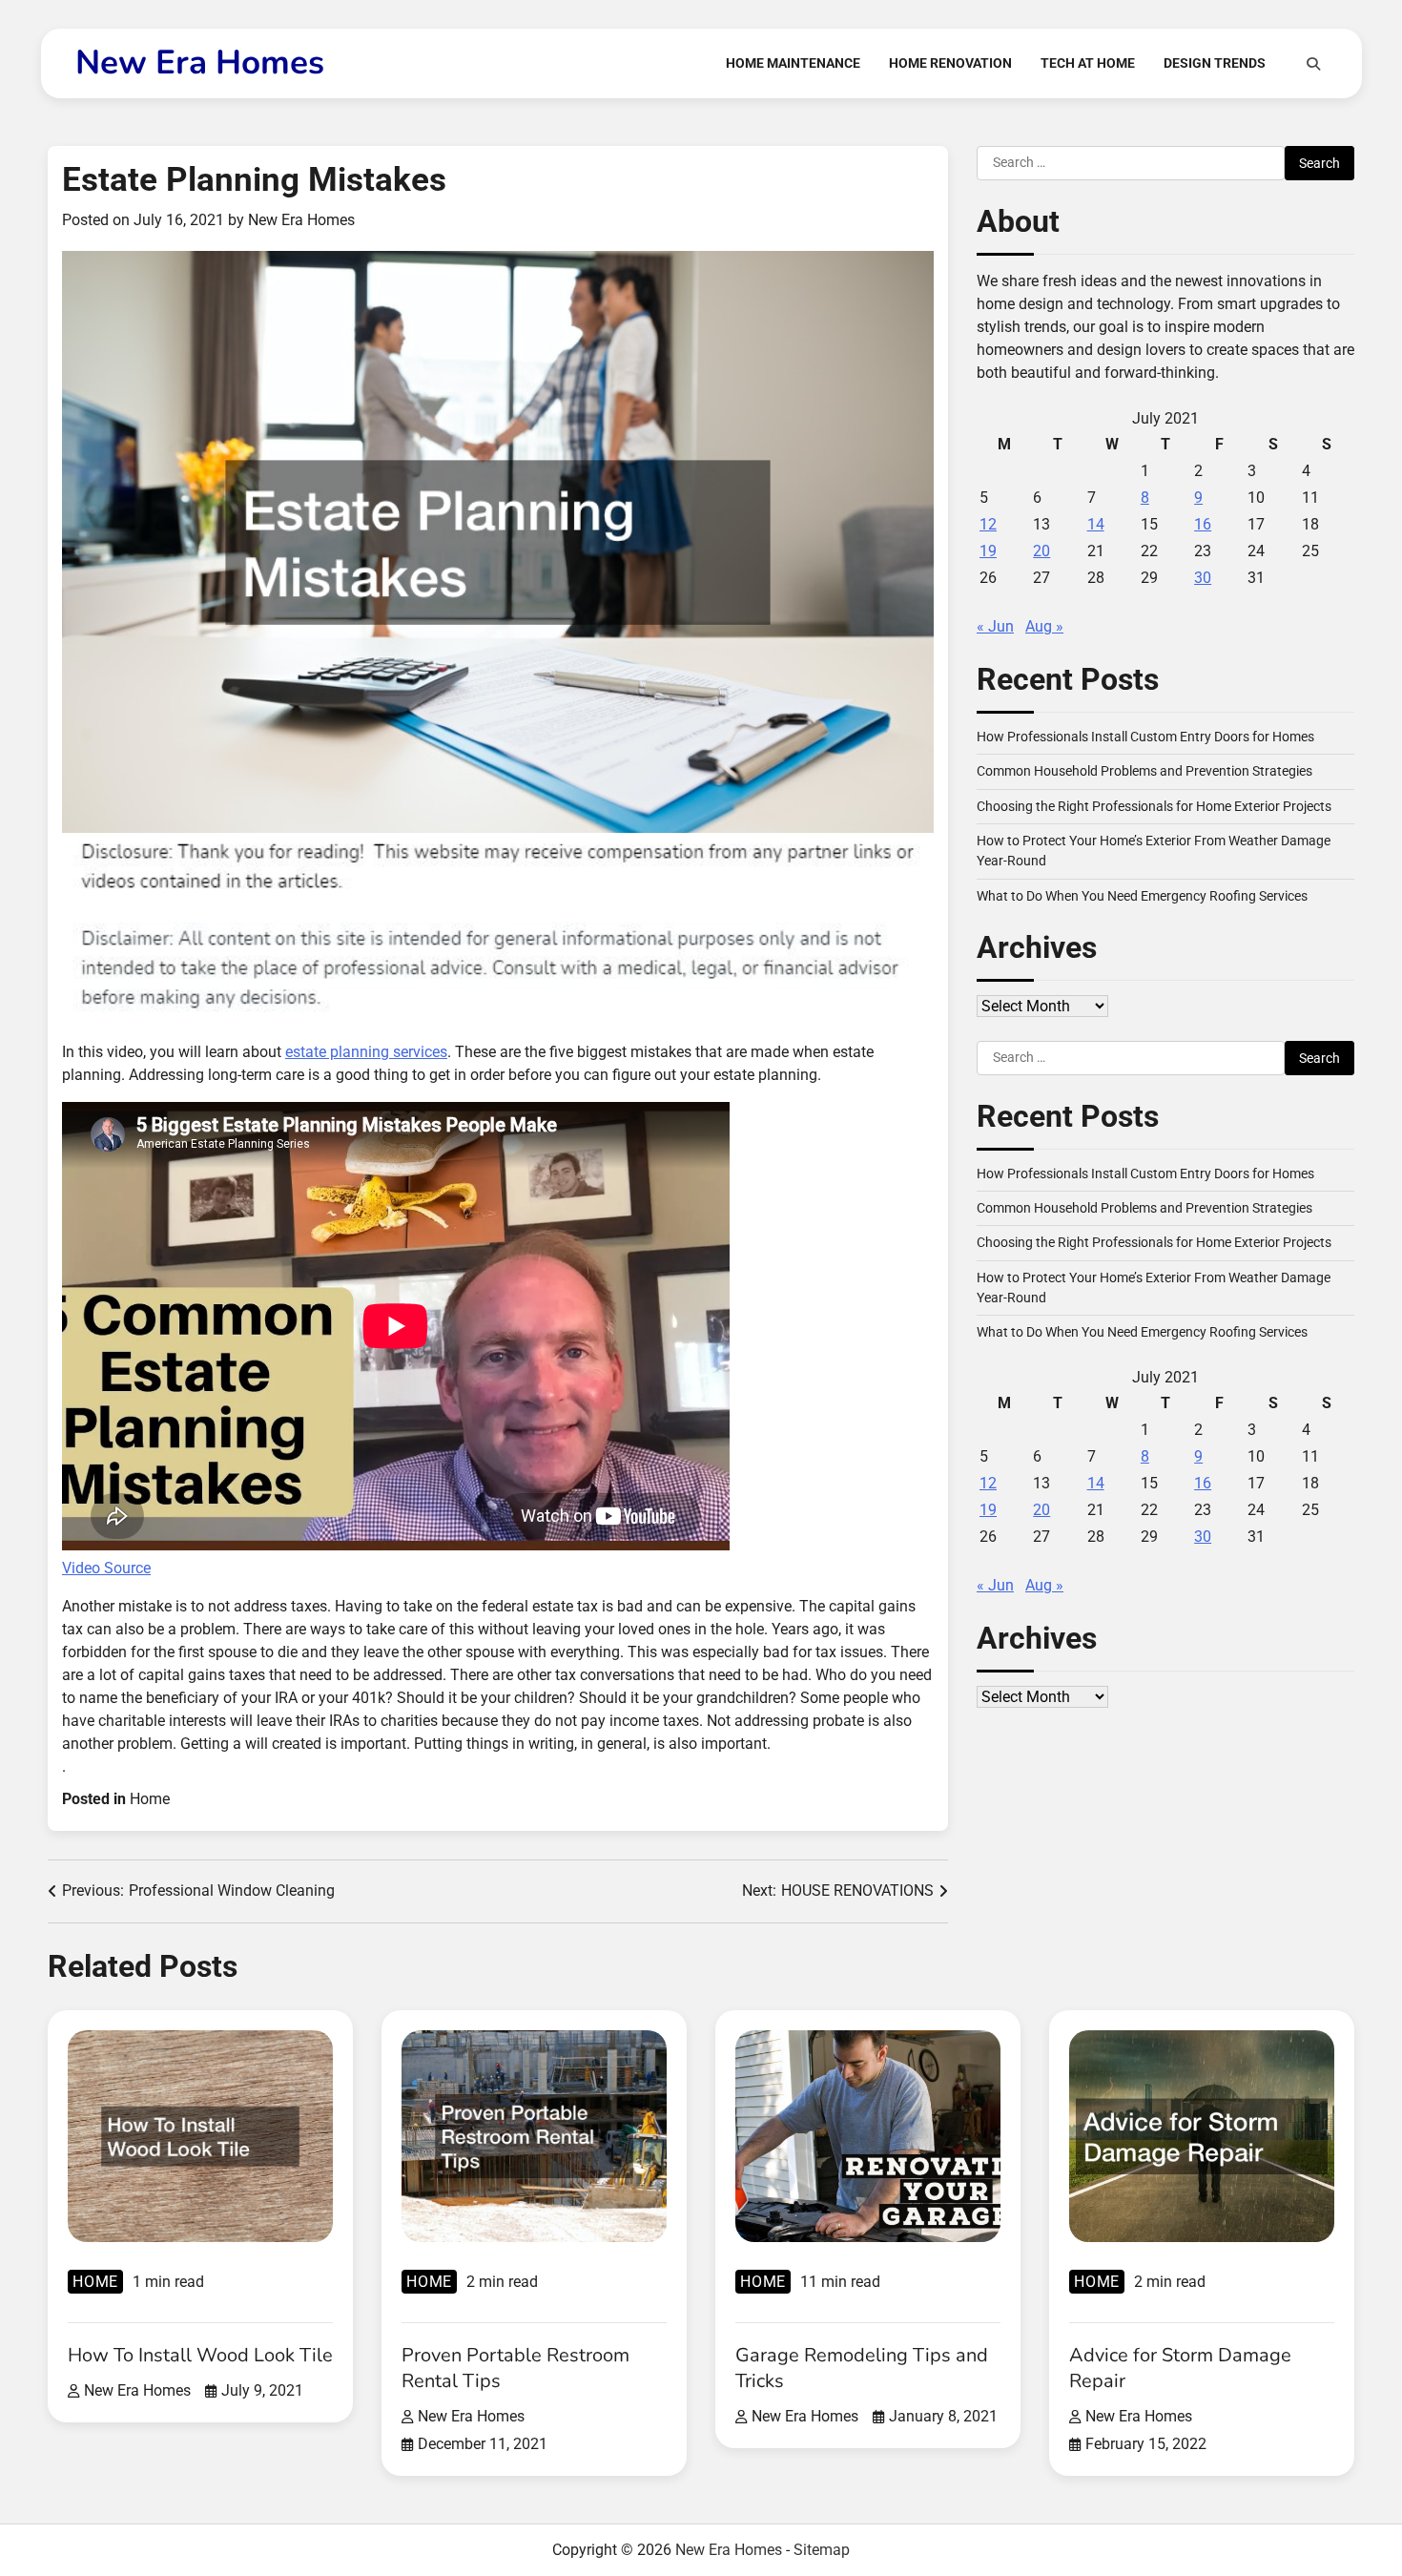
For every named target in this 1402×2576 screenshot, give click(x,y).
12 (988, 524)
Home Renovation (950, 63)
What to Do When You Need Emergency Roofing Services (1142, 896)
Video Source (106, 1568)
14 (1096, 524)
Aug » (1044, 626)
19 (988, 551)
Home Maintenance (793, 63)
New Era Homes (200, 62)
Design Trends (1215, 63)
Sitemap (822, 2550)
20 (1041, 551)
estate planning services (366, 1052)
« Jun (995, 626)
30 (1203, 578)
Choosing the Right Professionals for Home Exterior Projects (1154, 806)
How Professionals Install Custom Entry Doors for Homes (1145, 737)
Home (150, 1799)
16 (1203, 524)
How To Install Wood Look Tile (200, 2355)
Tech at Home (1088, 63)
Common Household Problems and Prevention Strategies (1144, 771)
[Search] (1313, 64)
